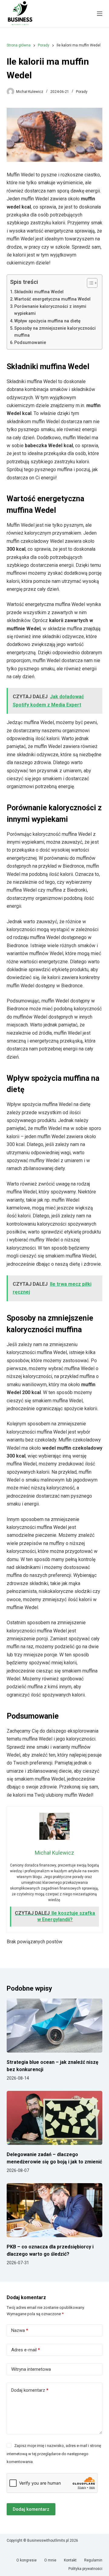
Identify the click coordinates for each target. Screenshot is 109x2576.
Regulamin (93, 2560)
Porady (82, 92)
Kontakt (70, 2560)
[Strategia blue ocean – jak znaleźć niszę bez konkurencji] (55, 2026)
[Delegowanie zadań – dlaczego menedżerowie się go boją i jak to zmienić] (55, 2118)
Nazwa (20, 2330)
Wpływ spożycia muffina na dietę (47, 321)
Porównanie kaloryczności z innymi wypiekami (50, 310)
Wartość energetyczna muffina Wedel (52, 299)
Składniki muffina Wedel (39, 292)
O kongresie (26, 2560)
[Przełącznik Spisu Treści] (89, 283)
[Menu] (100, 14)
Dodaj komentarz (30, 2390)
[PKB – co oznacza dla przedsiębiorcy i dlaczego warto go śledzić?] (55, 2210)
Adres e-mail (26, 2350)
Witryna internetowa (31, 2369)
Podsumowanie (30, 343)
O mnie (50, 2560)
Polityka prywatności (85, 2569)
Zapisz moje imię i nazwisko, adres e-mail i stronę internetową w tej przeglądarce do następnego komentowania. (54, 2454)
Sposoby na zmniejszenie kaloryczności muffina (55, 332)
